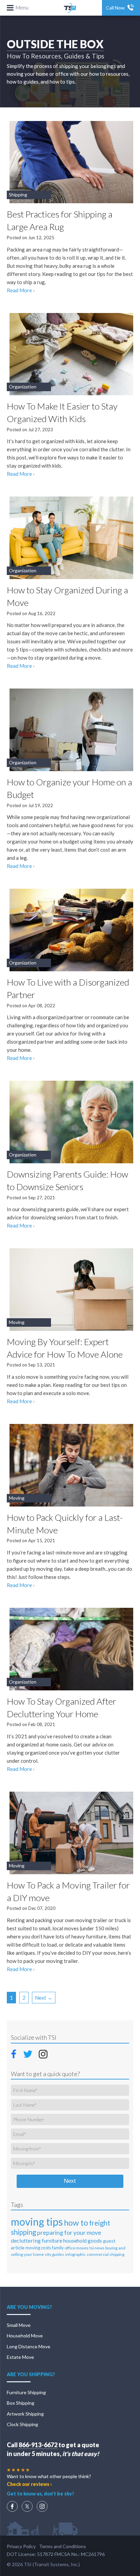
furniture (52, 2240)
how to (76, 2222)
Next (70, 2181)
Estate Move (20, 2357)
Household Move (25, 2336)
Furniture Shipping (26, 2392)
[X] (27, 2506)
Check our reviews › (29, 2484)
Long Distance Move (29, 2346)
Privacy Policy (21, 2546)
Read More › (21, 290)
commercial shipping (106, 2254)
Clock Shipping (22, 2424)
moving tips (37, 2222)
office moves (76, 2248)
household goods (83, 2241)
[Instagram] (42, 2506)
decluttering (26, 2240)
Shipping (18, 195)
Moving (17, 1322)
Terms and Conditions (63, 2546)
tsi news (97, 2248)
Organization (23, 387)
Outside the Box (55, 44)
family (58, 2248)
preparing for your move (69, 2232)
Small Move (19, 2325)
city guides (55, 2254)
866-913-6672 (38, 2445)
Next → (44, 1998)
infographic (75, 2254)
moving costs (38, 2248)
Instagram (43, 2054)
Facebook (16, 2053)
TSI (70, 8)
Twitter (28, 2054)
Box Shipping (21, 2403)
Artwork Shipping (25, 2414)
